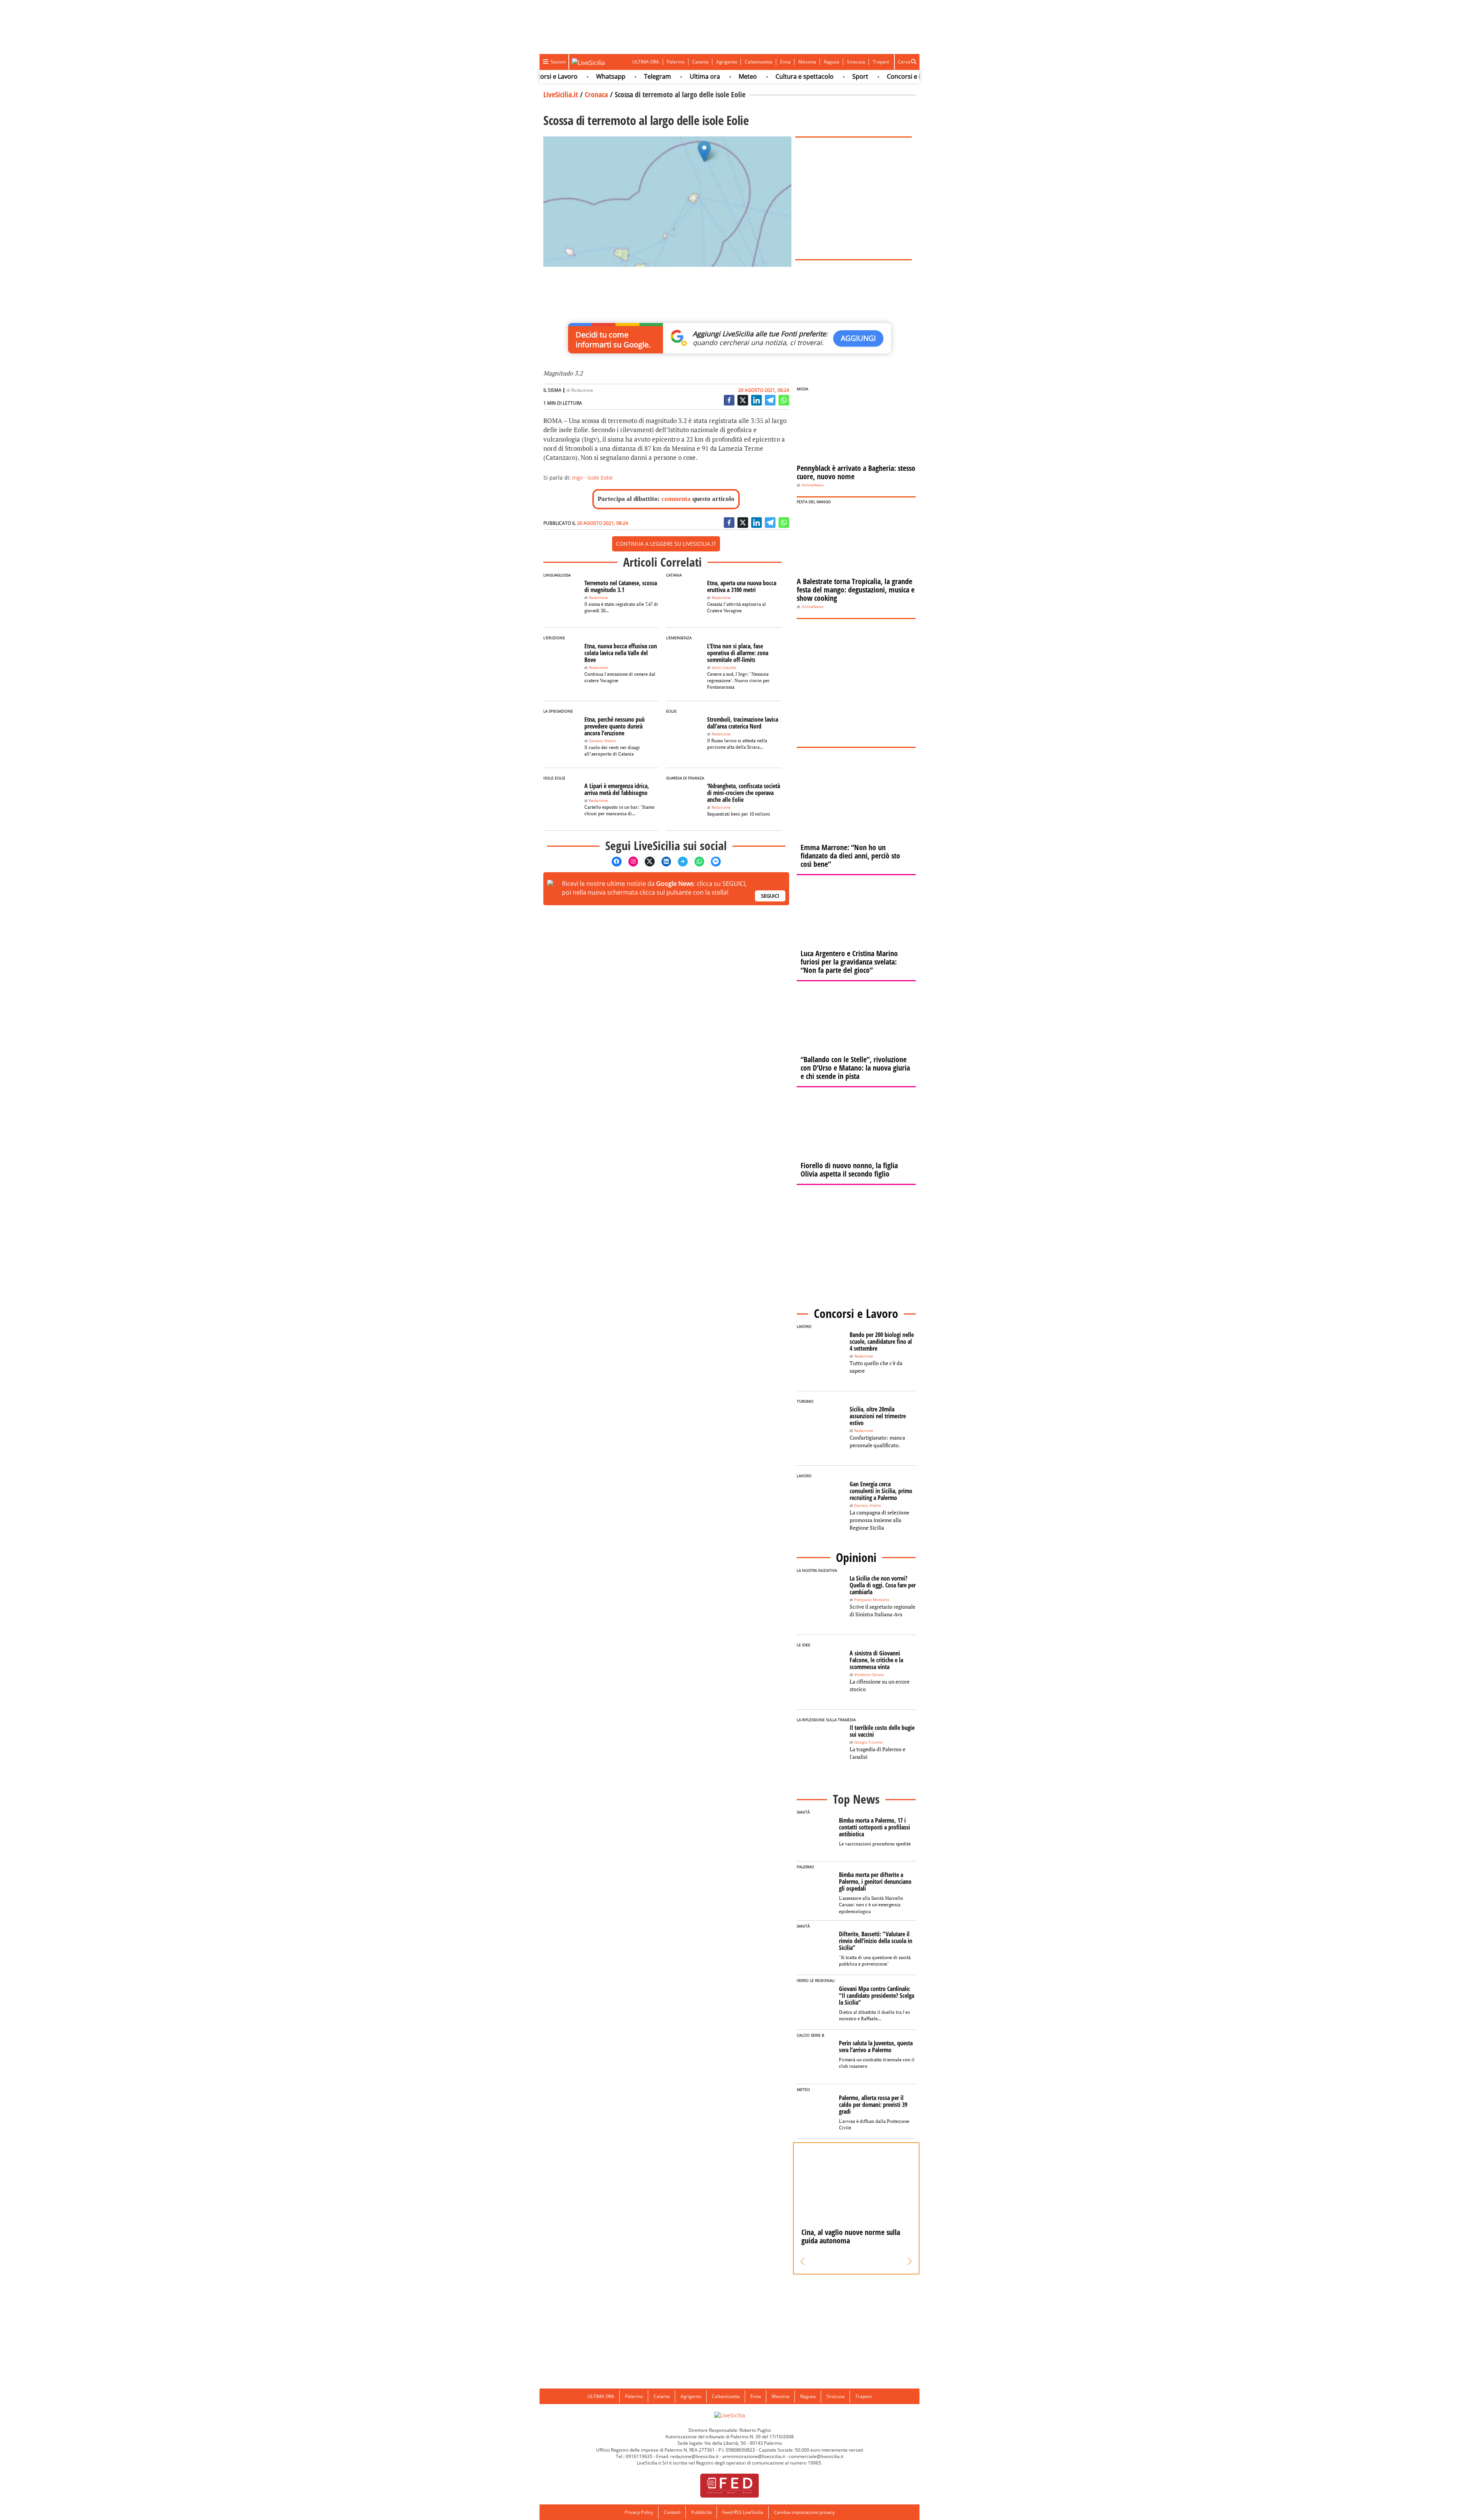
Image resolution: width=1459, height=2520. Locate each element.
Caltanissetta (759, 62)
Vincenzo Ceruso (869, 1675)
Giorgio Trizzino (868, 1742)
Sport (802, 76)
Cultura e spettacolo (746, 76)
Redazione (582, 390)
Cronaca (596, 94)
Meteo (690, 76)
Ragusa (832, 62)
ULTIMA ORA (646, 62)
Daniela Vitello (602, 741)
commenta (676, 499)
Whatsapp (553, 76)
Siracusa (856, 62)
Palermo (676, 62)
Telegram (599, 76)
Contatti (672, 2512)
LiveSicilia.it (561, 94)
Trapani (881, 62)
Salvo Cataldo (724, 668)
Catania (700, 62)
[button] (803, 2262)
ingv (578, 478)
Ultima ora (647, 76)
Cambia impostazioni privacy (804, 2512)
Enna (785, 62)
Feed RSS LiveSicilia (743, 2512)
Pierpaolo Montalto (872, 1600)
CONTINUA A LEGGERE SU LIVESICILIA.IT (666, 544)
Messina (807, 62)
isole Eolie (600, 478)
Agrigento (727, 62)
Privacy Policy (639, 2512)
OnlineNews (813, 485)
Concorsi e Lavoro (855, 76)
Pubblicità (701, 2512)
